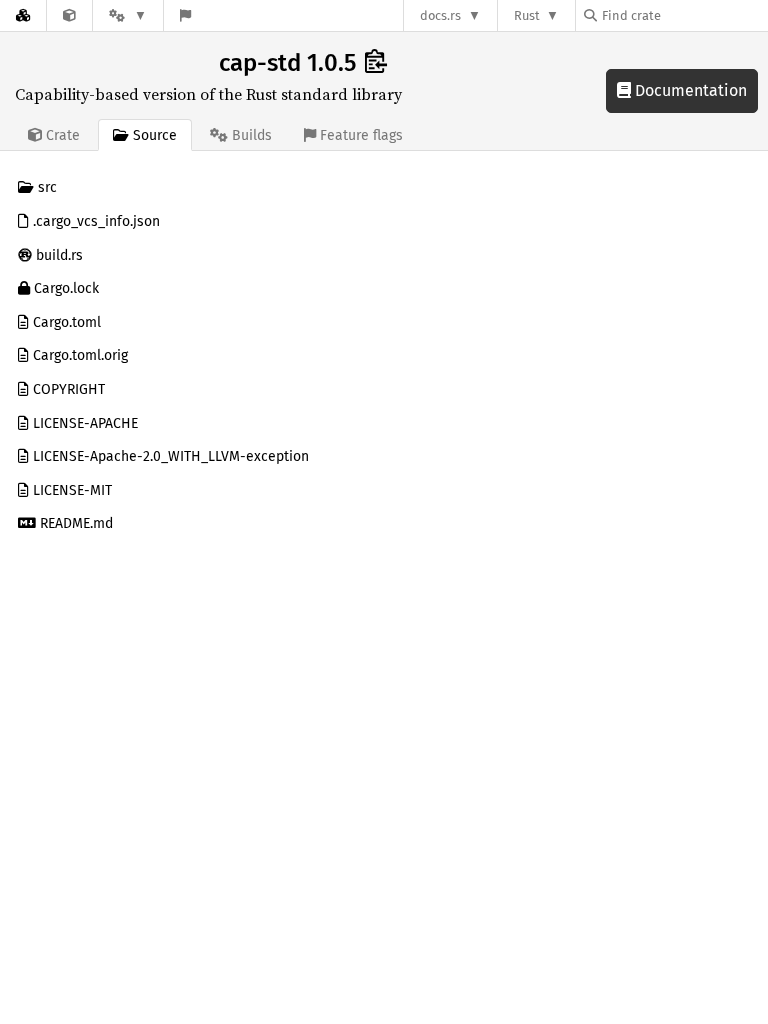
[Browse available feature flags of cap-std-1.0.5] (185, 15)
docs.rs (440, 15)
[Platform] (128, 15)
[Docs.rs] (23, 15)
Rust (527, 15)
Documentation (689, 90)
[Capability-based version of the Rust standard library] (69, 15)
